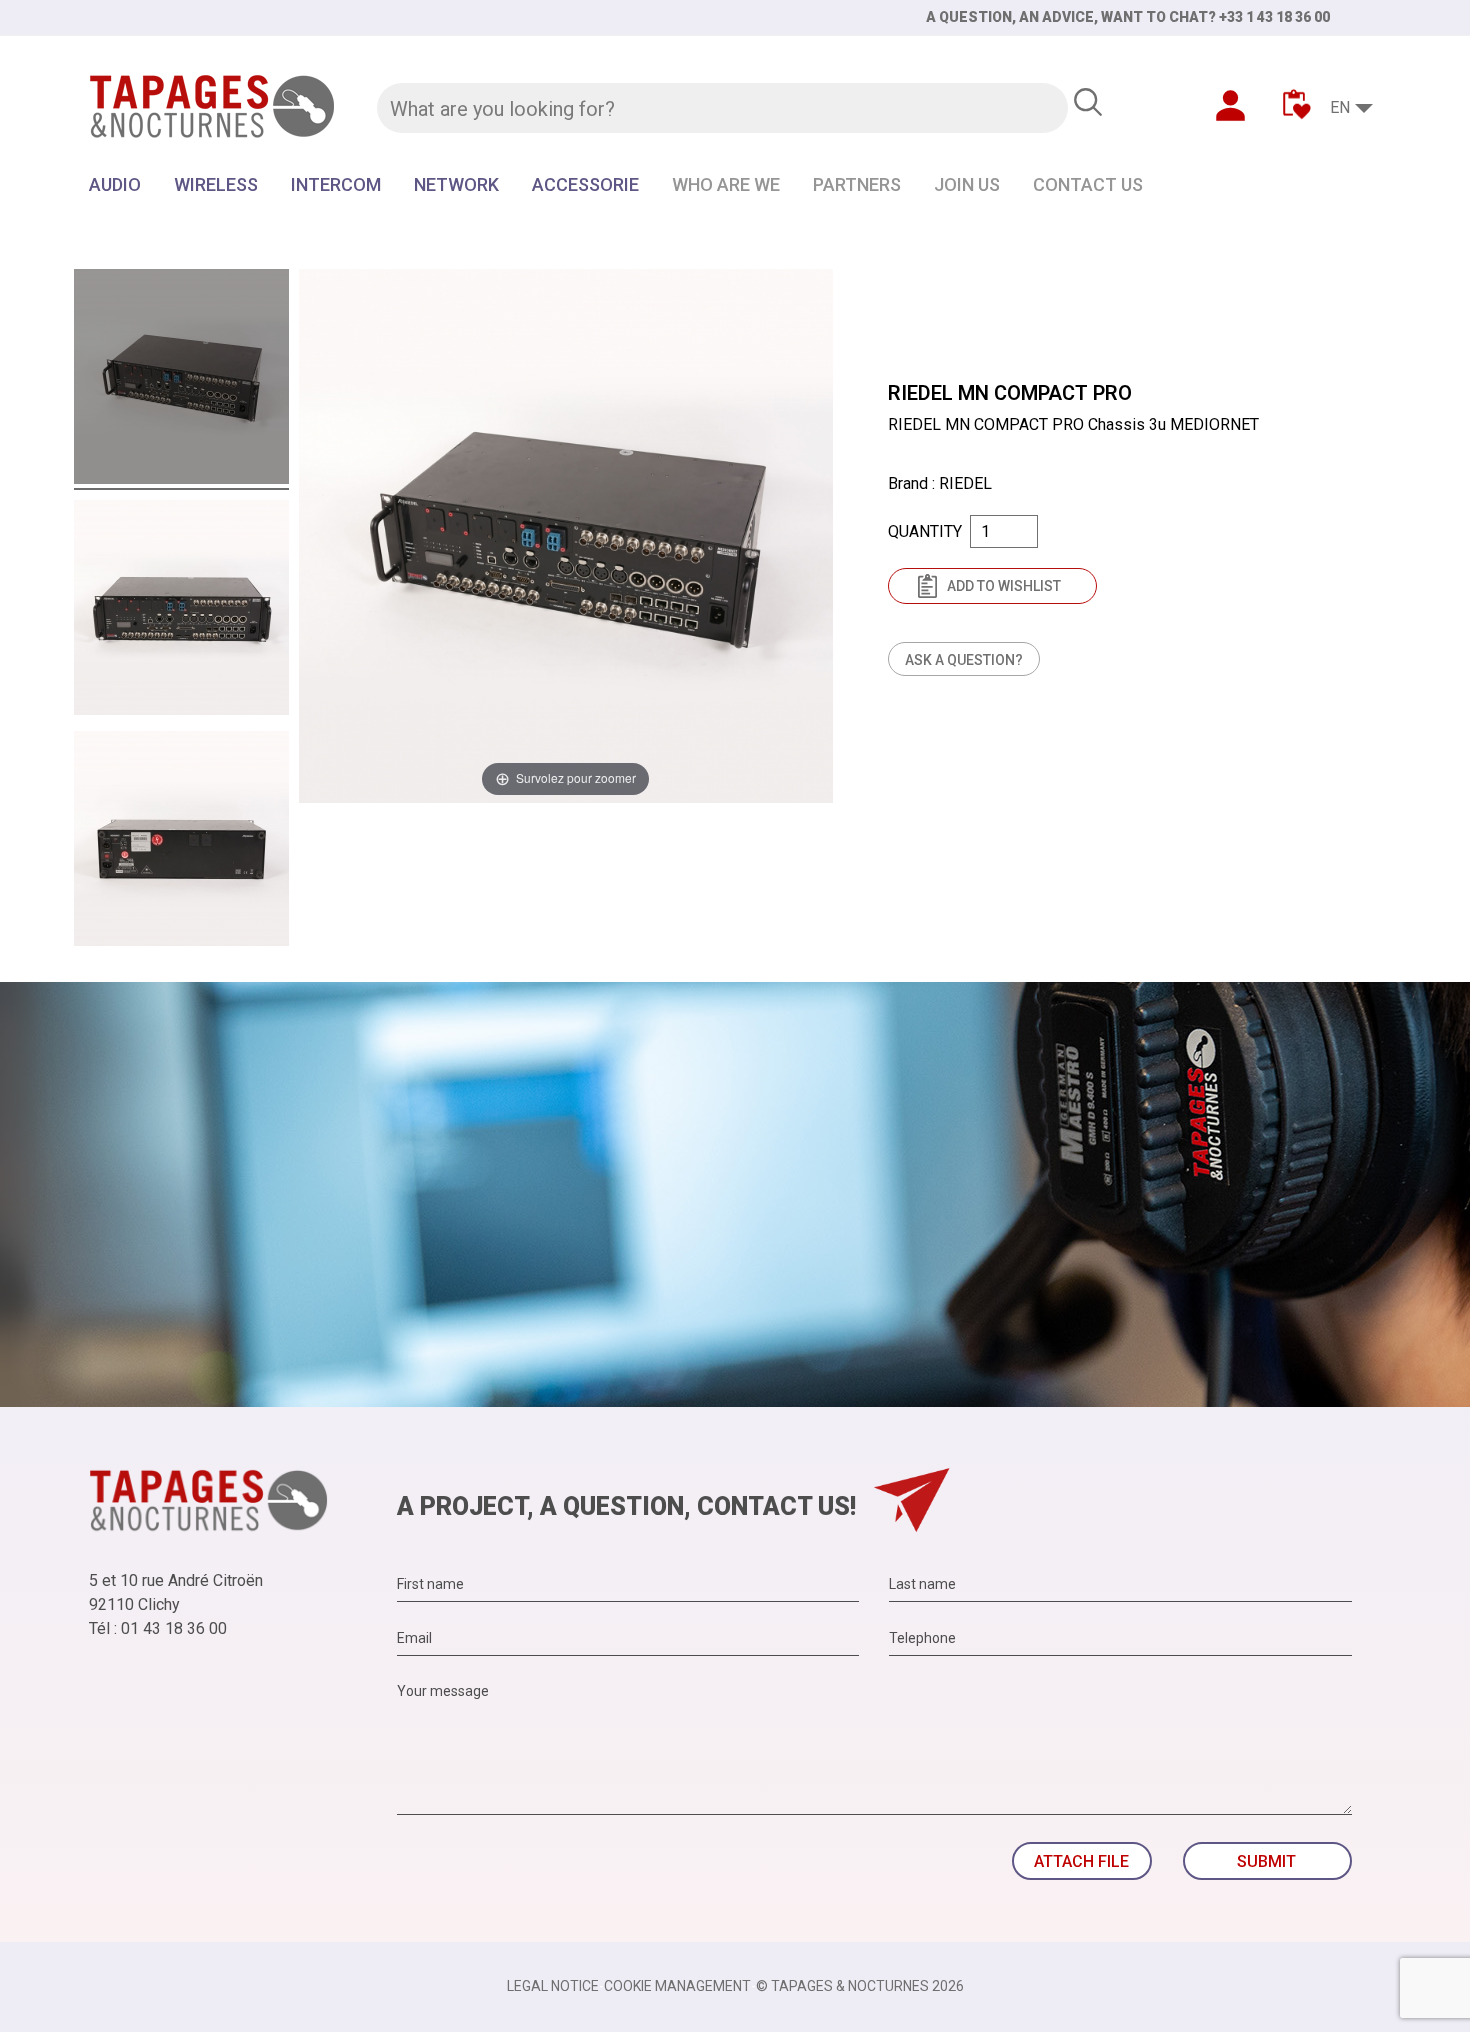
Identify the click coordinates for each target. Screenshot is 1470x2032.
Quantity (925, 531)
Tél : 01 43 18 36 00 (158, 1628)
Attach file (1081, 1861)
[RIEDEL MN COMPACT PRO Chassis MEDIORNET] (181, 379)
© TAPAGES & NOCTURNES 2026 (860, 1986)
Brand (908, 483)
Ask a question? (964, 660)
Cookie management (677, 1986)
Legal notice (553, 1986)
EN (1340, 107)
